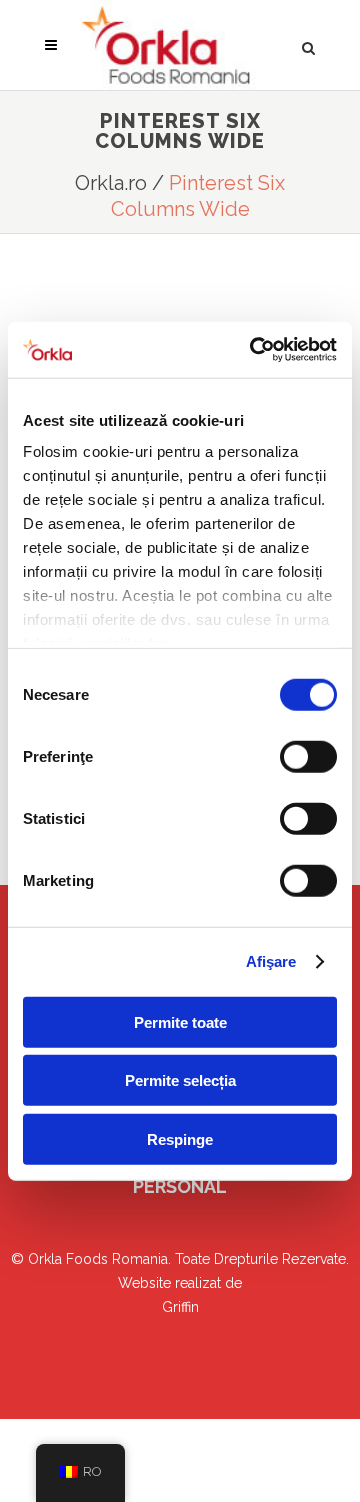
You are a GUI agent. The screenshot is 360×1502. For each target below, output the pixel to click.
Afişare (271, 961)
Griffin (180, 1307)
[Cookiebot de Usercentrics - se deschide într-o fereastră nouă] (254, 350)
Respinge (180, 1138)
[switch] (308, 756)
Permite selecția (180, 1080)
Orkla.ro (111, 183)
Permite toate (180, 1021)
